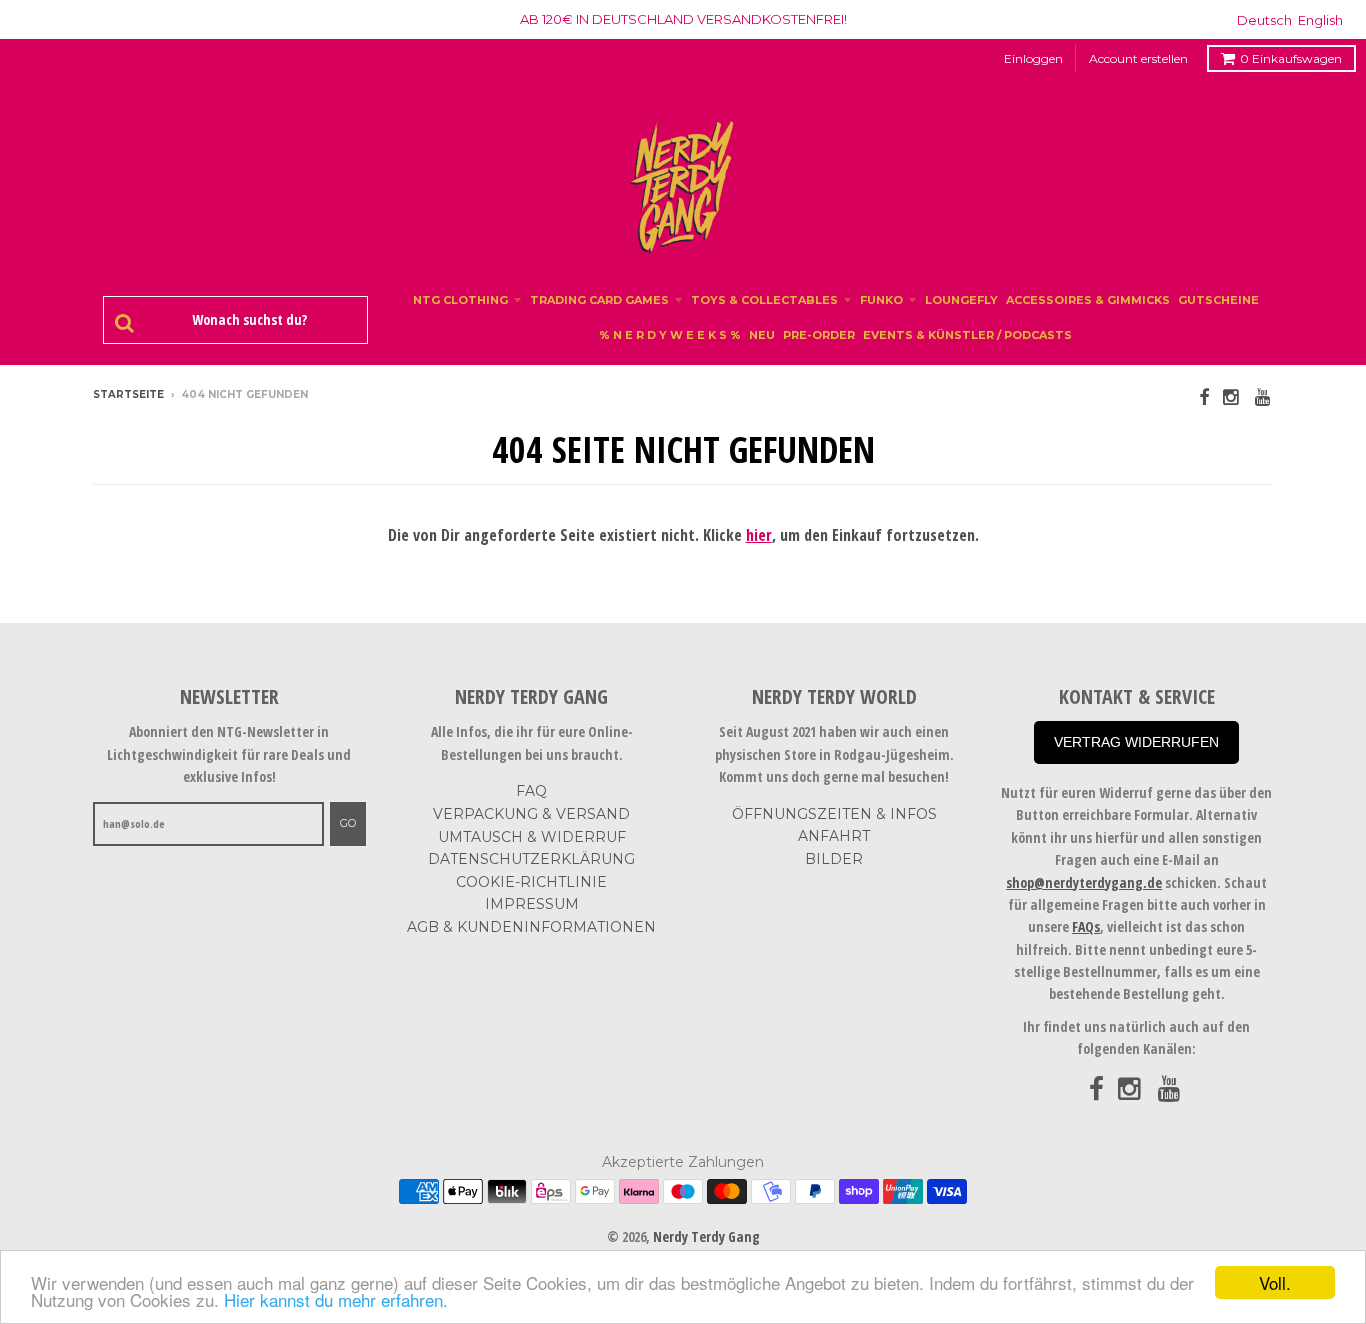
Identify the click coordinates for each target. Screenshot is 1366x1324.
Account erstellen (1138, 58)
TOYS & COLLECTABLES (764, 300)
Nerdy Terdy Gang (706, 1236)
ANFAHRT (834, 836)
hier (759, 535)
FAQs (1086, 926)
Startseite (128, 394)
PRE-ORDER (819, 335)
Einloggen (1033, 58)
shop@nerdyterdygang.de (1084, 882)
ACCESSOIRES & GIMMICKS (1088, 300)
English (1320, 20)
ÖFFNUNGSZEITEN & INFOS (834, 814)
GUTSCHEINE (1218, 300)
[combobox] (246, 320)
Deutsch (1264, 20)
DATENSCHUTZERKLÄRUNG (531, 859)
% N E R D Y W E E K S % (670, 335)
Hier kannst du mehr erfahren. (336, 1299)
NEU (762, 335)
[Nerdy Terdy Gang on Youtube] (1264, 396)
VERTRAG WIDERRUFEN (1136, 742)
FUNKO (881, 300)
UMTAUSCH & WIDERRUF (532, 837)
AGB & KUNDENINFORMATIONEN (531, 927)
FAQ (531, 791)
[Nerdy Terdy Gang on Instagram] (1232, 396)
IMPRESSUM (532, 904)
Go (348, 823)
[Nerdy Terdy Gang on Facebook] (1204, 396)
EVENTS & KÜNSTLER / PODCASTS (967, 335)
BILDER (834, 859)
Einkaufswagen (1291, 58)
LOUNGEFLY (961, 300)
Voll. (1275, 1282)
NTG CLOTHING (460, 300)
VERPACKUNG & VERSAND (531, 814)
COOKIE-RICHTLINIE (531, 882)
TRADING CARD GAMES (599, 300)
